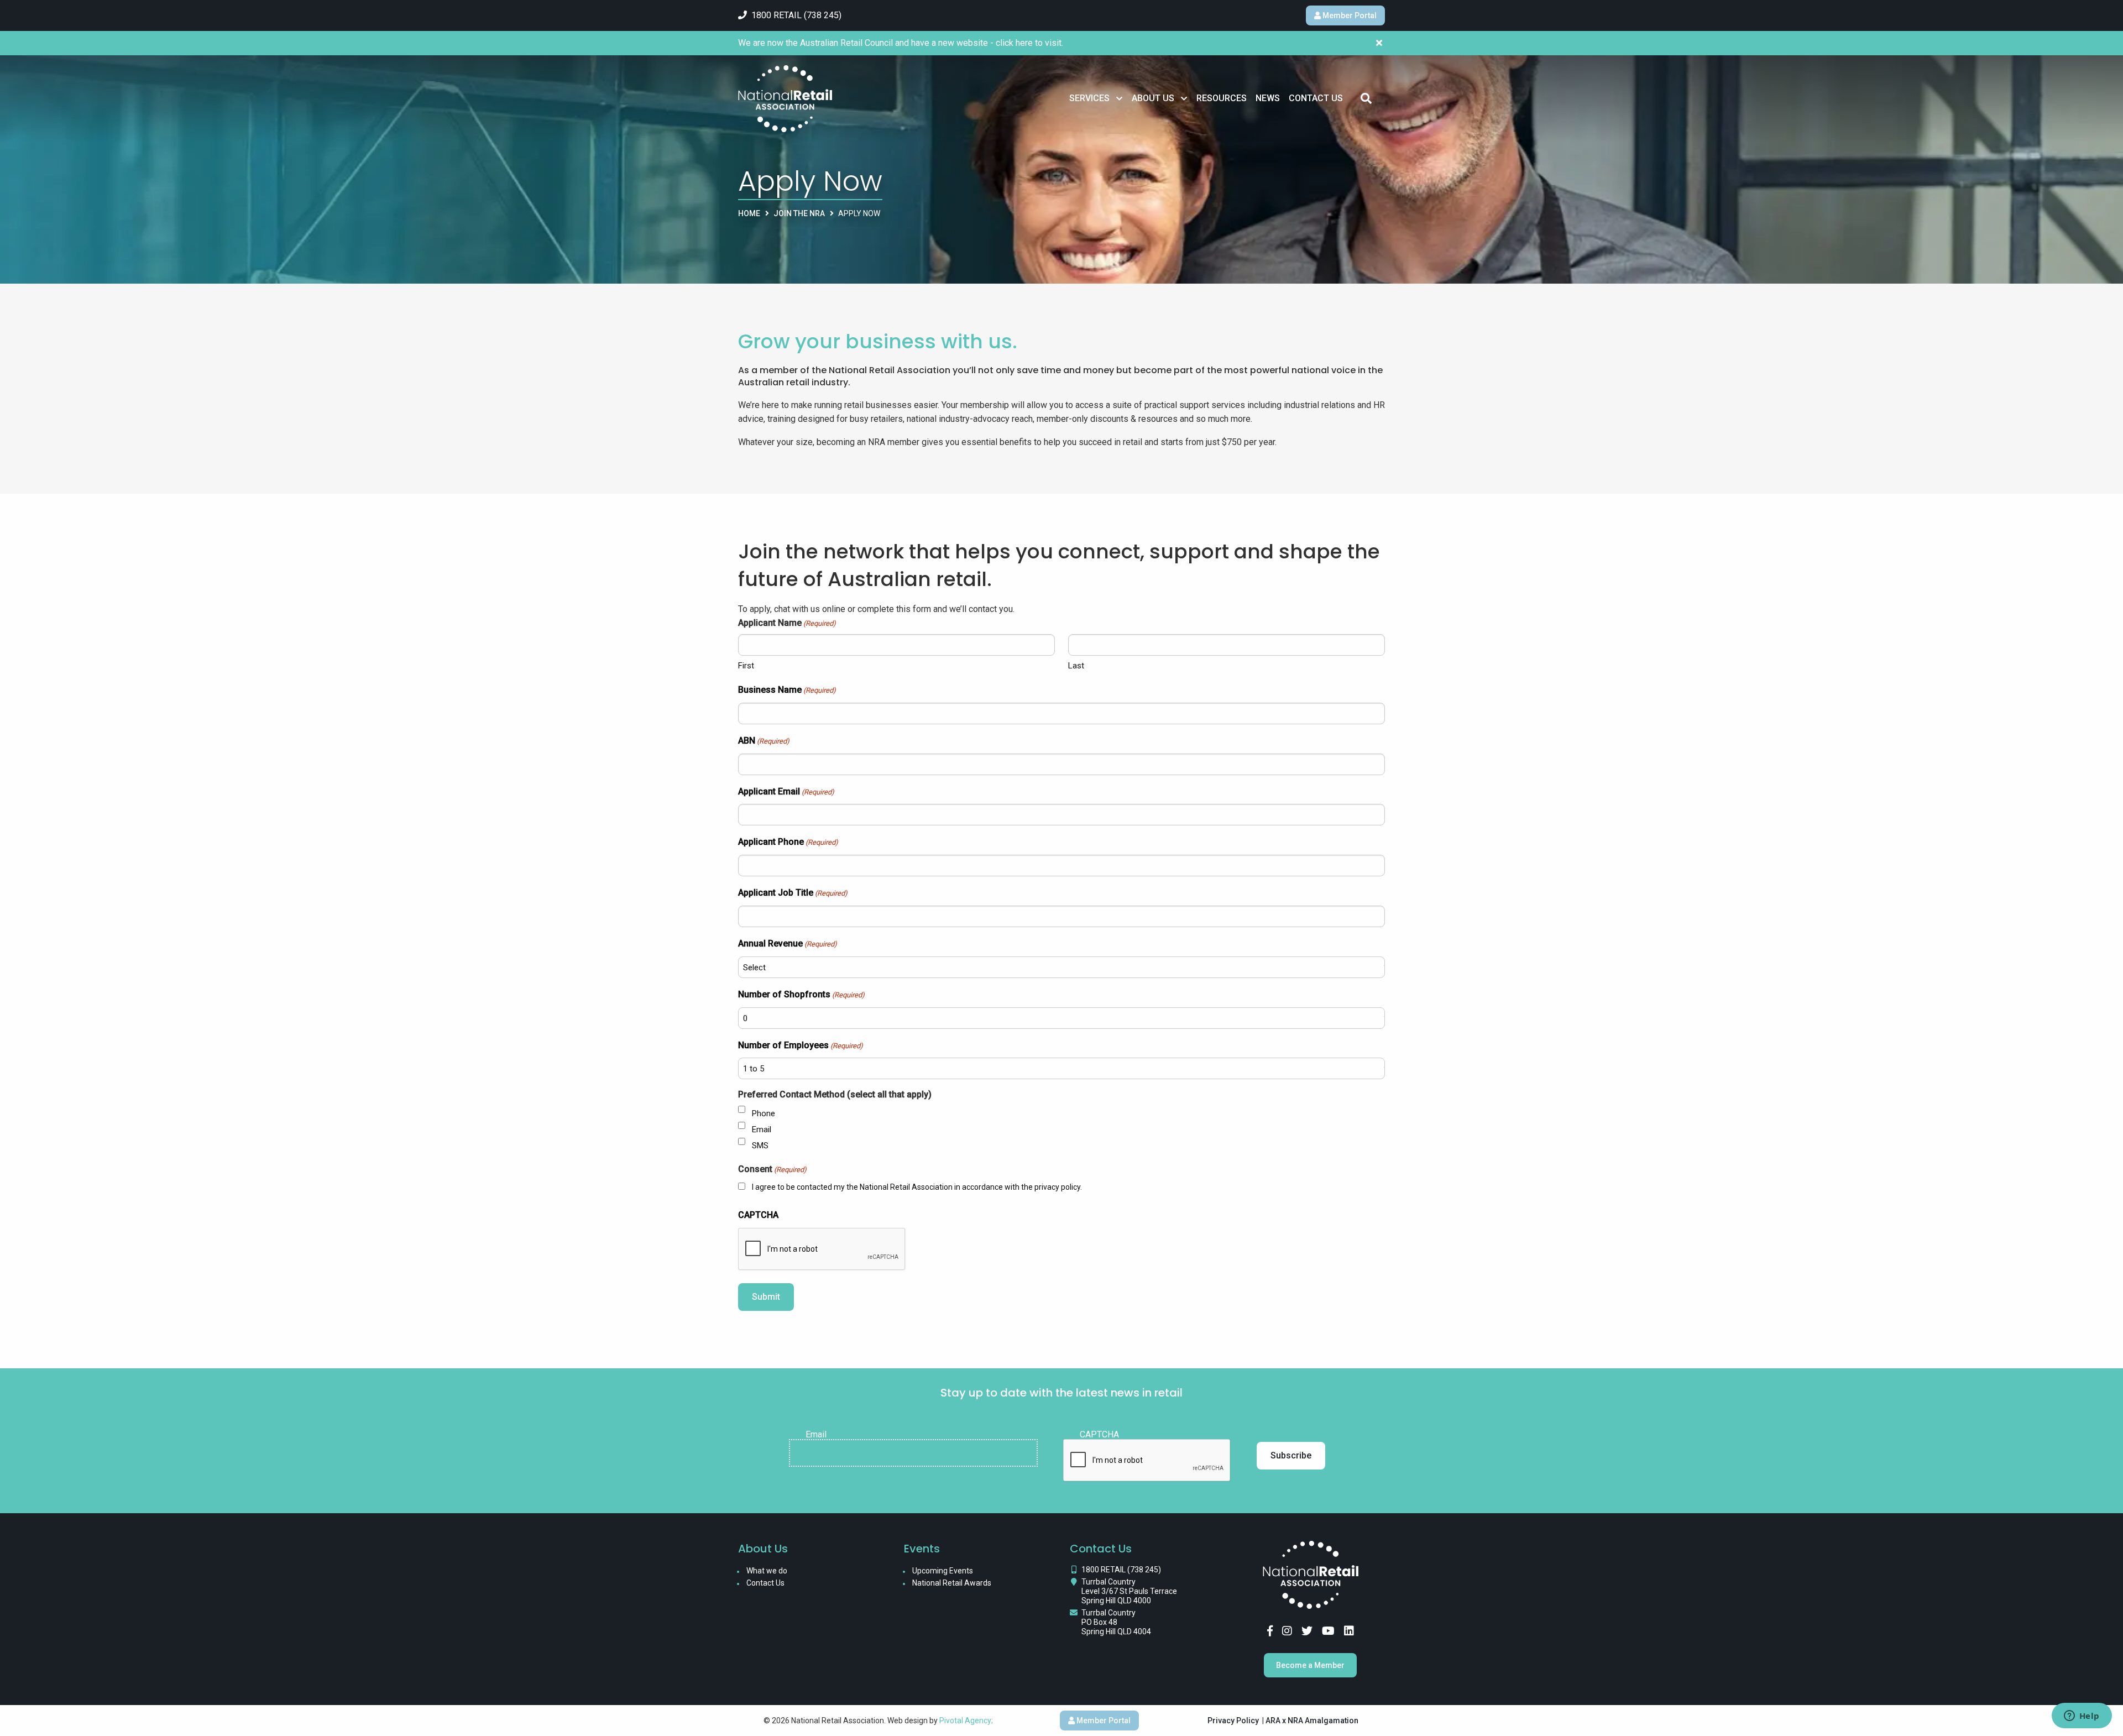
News (1268, 98)
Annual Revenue (788, 943)
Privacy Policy (1233, 1721)
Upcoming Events (943, 1571)
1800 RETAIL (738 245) (1121, 1570)
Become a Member (1310, 1665)
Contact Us (1316, 98)
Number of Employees (801, 1045)
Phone (764, 1113)
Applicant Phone (788, 842)
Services (1089, 98)
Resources (1222, 98)
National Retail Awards (952, 1583)
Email (762, 1130)
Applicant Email (786, 791)
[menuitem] (1096, 98)
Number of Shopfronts (801, 994)
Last (1076, 666)
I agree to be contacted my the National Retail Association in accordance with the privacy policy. (917, 1187)
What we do (767, 1571)
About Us (1153, 98)
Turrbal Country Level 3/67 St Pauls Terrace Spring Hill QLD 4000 (1129, 1591)
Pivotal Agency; (966, 1721)
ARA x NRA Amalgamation (1312, 1721)
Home (749, 213)
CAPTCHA (758, 1215)
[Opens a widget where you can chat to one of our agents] (2082, 1717)
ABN (764, 741)
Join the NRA (799, 213)
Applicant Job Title (793, 893)
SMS (760, 1146)
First (746, 666)
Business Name (787, 690)
